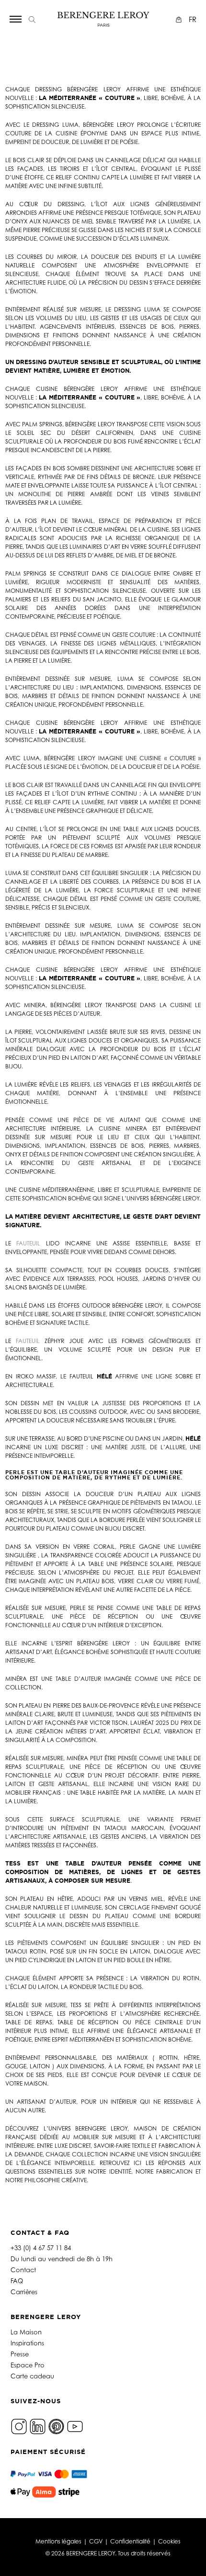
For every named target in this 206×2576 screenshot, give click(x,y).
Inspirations (27, 2343)
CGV (96, 2541)
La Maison (26, 2332)
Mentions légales (58, 2541)
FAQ (17, 2281)
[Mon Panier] (180, 19)
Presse (20, 2354)
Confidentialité (130, 2541)
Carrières (24, 2292)
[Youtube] (75, 2426)
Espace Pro (28, 2365)
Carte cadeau (32, 2376)
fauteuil (28, 1243)
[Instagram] (19, 2426)
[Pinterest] (56, 2426)
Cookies (169, 2541)
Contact (23, 2270)
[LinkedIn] (38, 2426)
